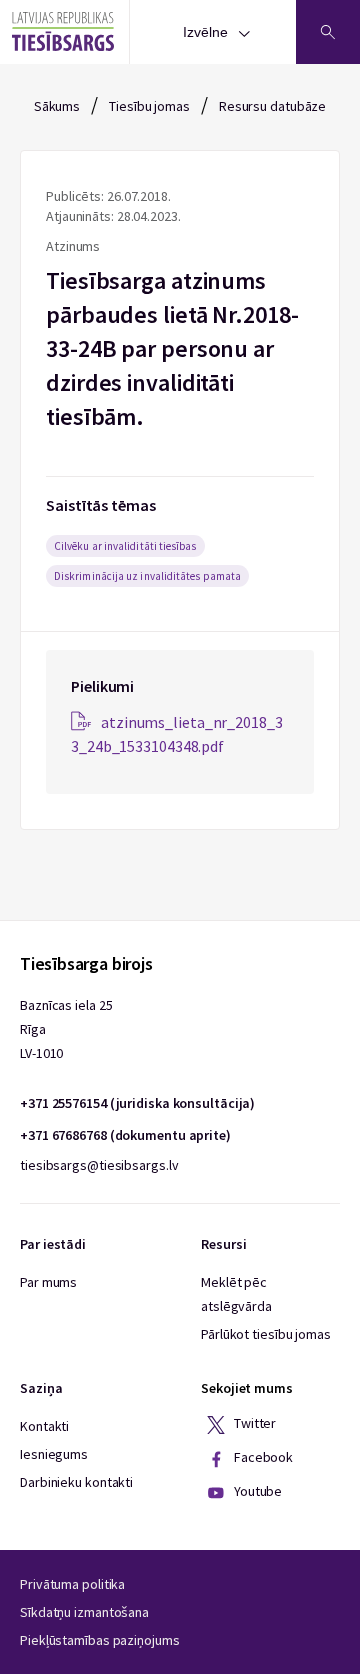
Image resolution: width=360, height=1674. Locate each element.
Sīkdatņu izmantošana (84, 1612)
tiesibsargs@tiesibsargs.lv (99, 1165)
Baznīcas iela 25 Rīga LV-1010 (66, 1029)
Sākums (57, 106)
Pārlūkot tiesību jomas (266, 1334)
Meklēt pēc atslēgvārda (236, 1294)
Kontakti (44, 1426)
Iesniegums (54, 1454)
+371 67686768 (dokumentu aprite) (125, 1135)
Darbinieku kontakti (76, 1482)
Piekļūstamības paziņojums (100, 1640)
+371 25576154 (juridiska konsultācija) (137, 1103)
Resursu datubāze (272, 106)
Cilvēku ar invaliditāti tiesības (125, 546)
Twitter (253, 1424)
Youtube (256, 1492)
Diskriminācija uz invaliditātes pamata (147, 576)
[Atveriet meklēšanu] (328, 32)
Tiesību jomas (149, 106)
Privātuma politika (72, 1584)
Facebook (262, 1458)
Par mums (48, 1282)
